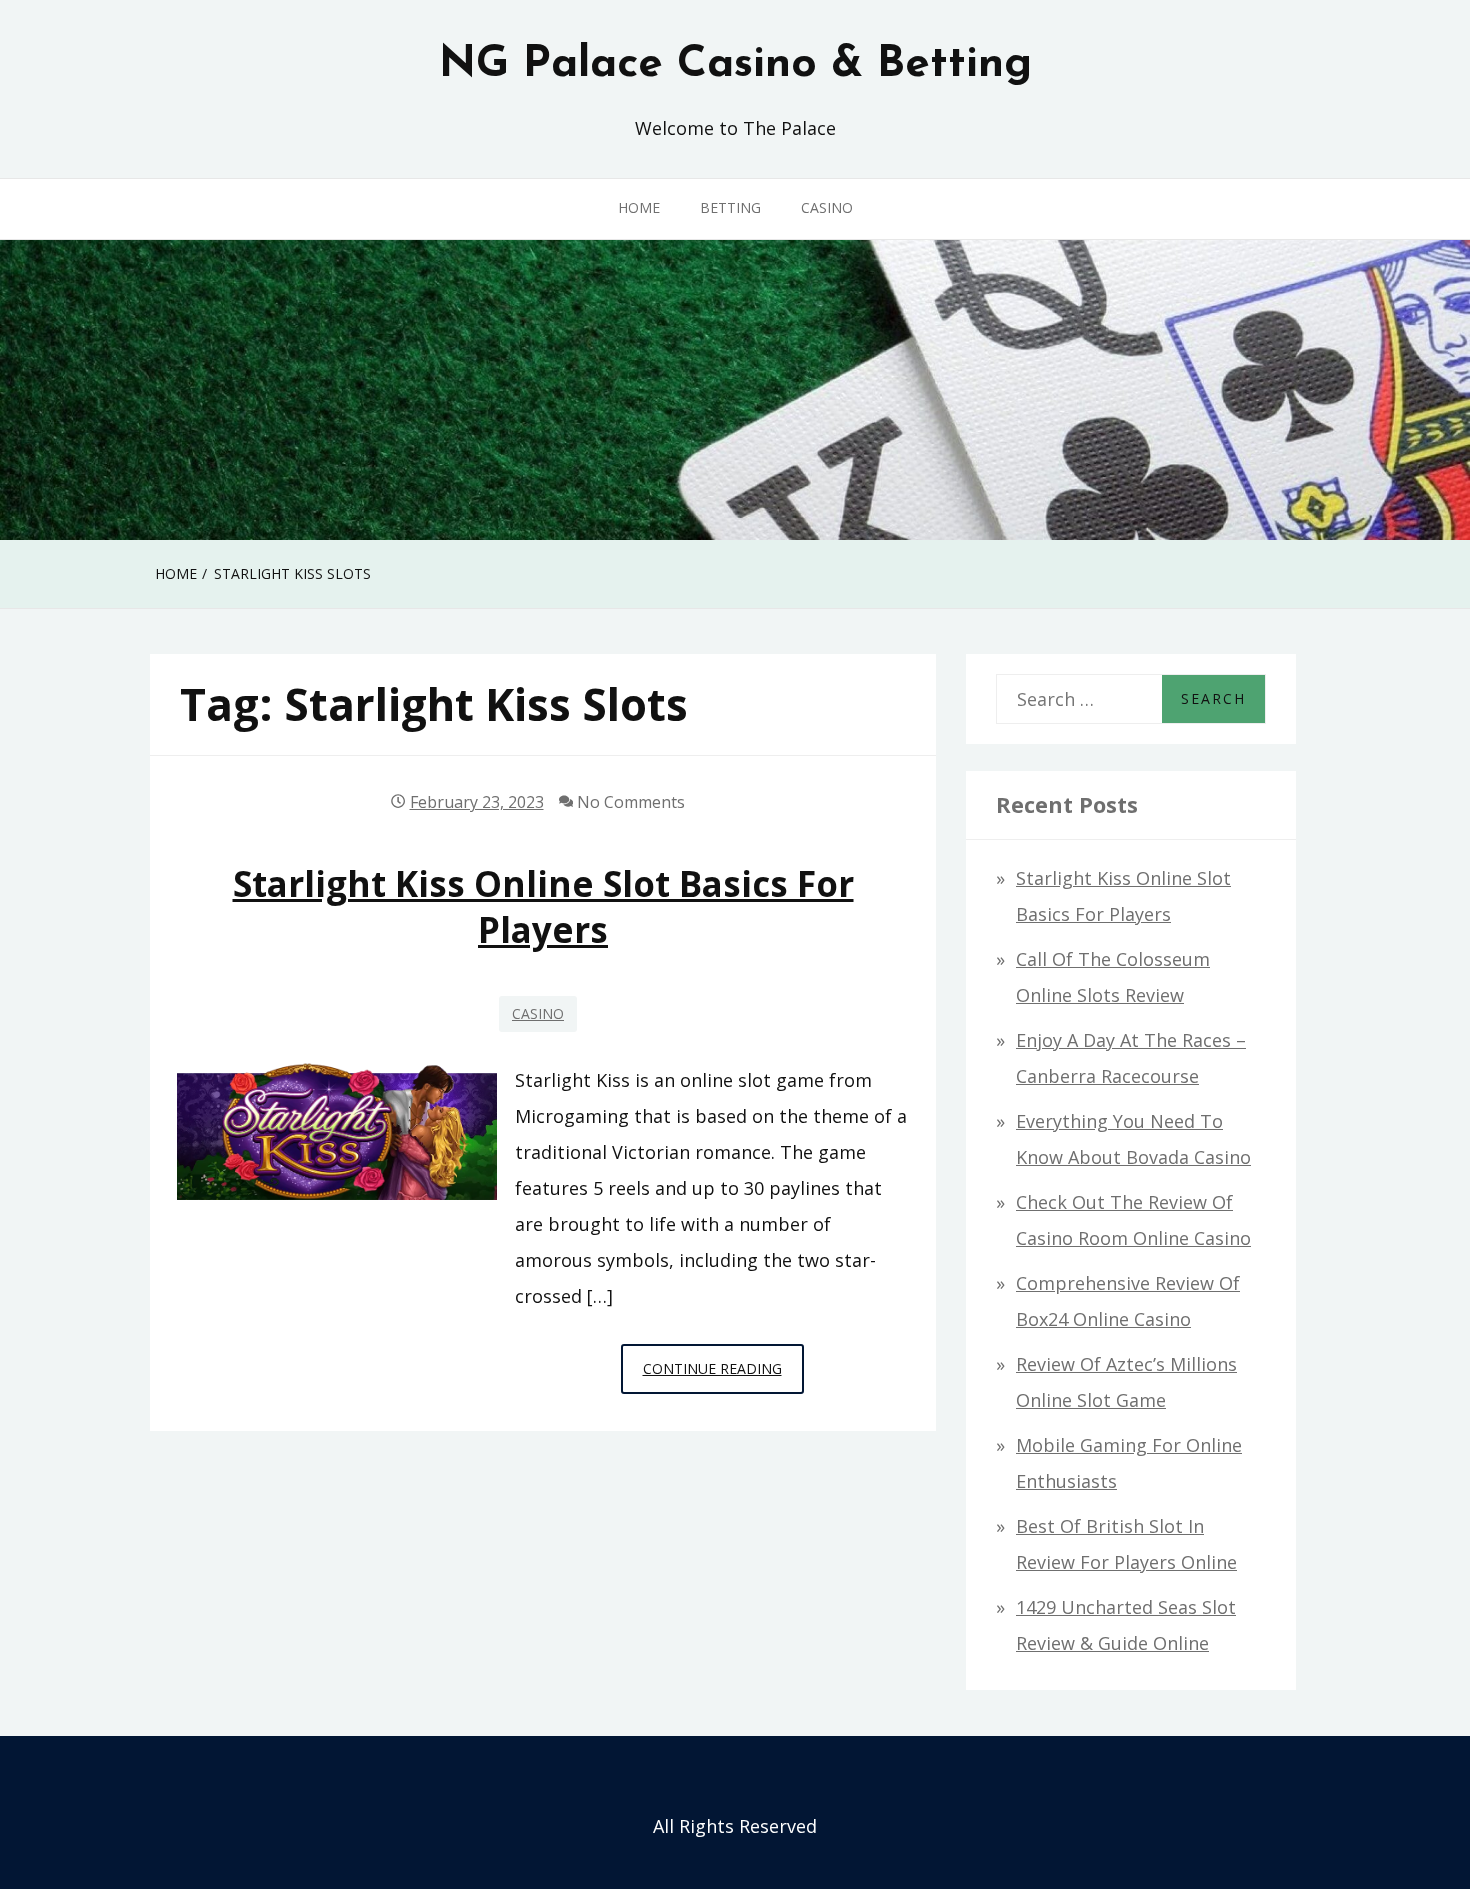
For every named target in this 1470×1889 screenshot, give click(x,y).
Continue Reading (723, 1376)
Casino (827, 207)
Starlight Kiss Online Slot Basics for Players (543, 906)
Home (639, 207)
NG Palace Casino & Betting (735, 65)
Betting (730, 207)
